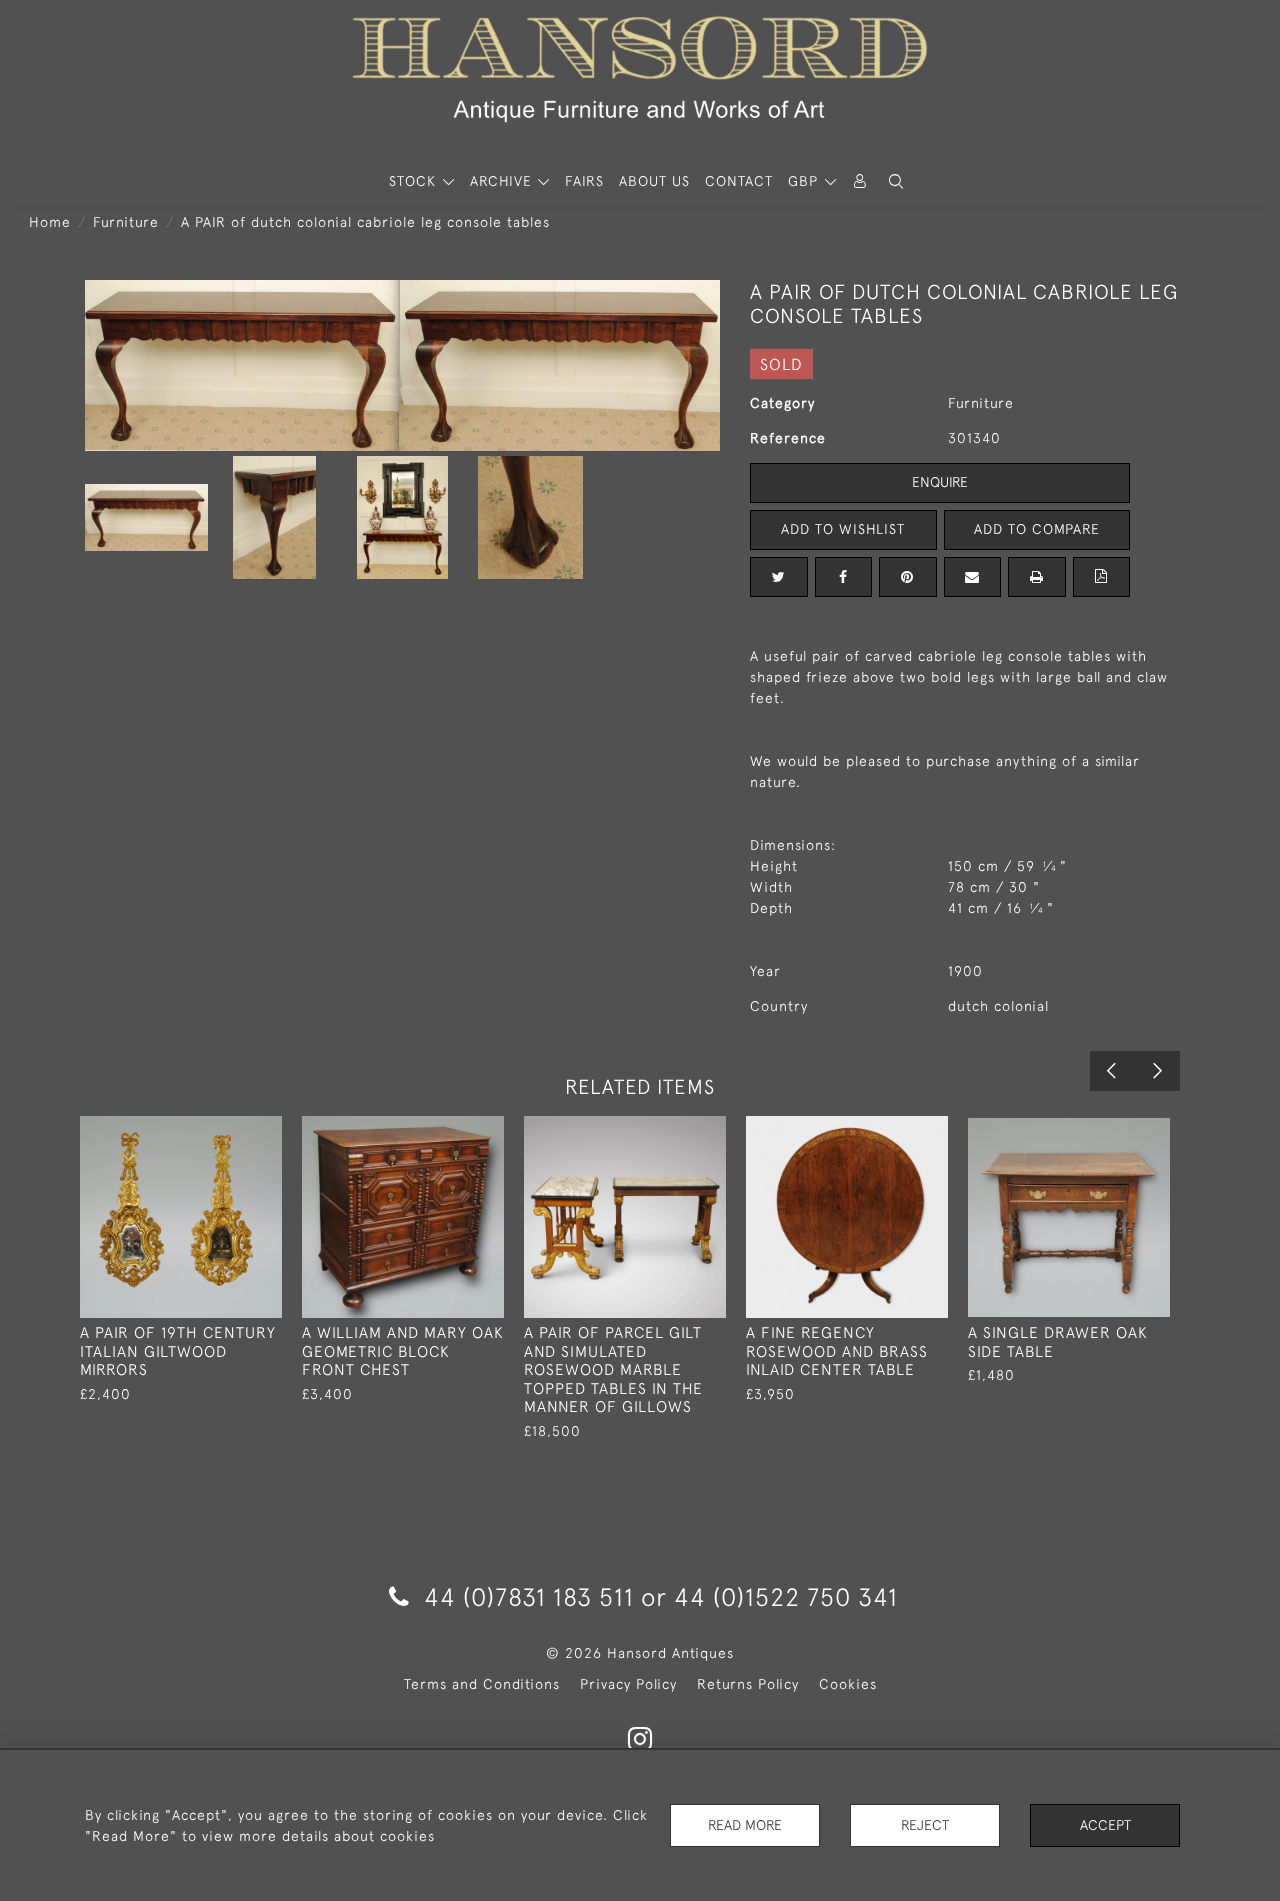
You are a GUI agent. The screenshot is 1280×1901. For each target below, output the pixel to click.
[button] (896, 181)
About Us (654, 181)
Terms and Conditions (482, 1684)
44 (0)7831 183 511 (529, 1596)
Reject (925, 1825)
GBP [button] (805, 181)
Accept (1105, 1825)
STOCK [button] (415, 181)
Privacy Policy (628, 1684)
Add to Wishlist (843, 529)
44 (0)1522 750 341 (786, 1596)
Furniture (126, 222)
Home (50, 222)
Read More (745, 1825)
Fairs (584, 181)
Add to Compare (1037, 529)
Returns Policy (748, 1684)
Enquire (940, 482)
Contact (739, 181)
